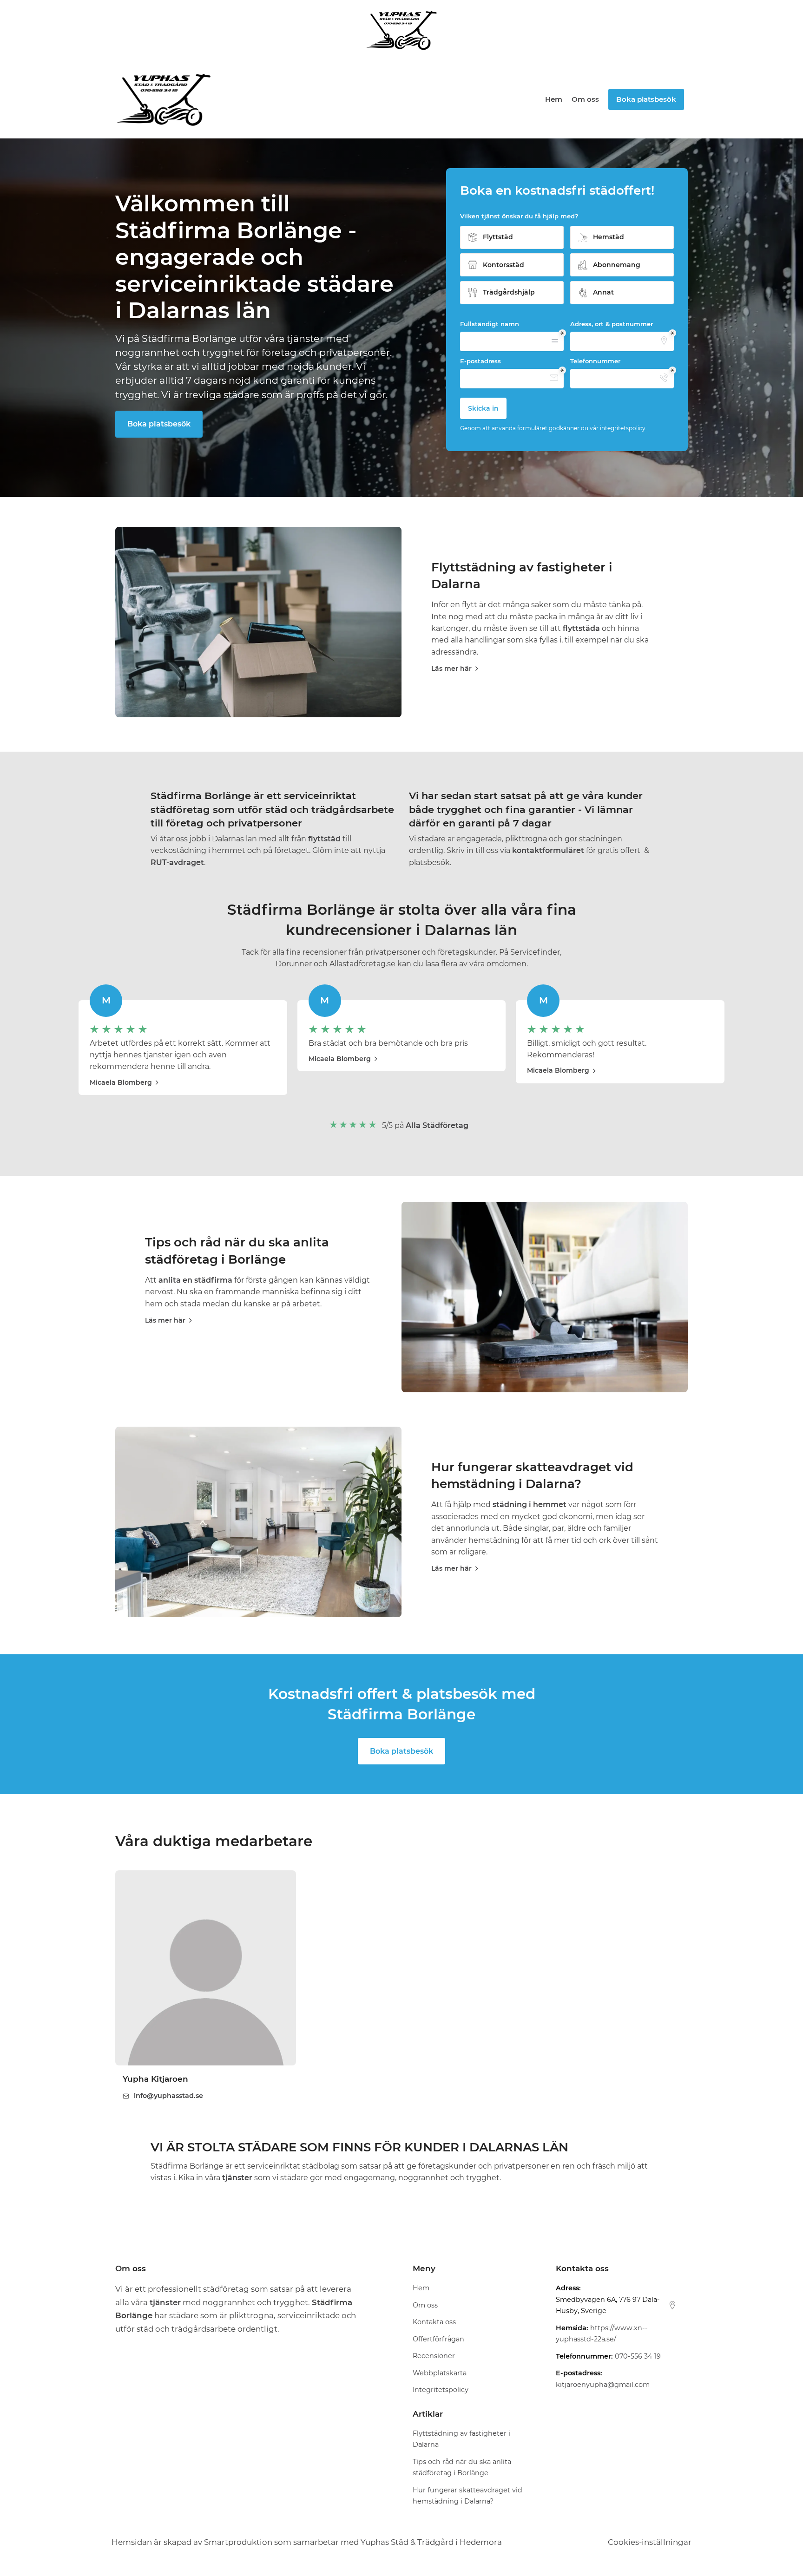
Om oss (585, 99)
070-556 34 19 (638, 2356)
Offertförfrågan (438, 2339)
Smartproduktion (238, 2542)
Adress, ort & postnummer (612, 324)
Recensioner (434, 2356)
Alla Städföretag (437, 1125)
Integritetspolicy (441, 2390)
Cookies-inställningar (650, 2542)
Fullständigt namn (490, 324)
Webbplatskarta (440, 2373)
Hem (554, 99)
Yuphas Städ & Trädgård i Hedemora (431, 2542)
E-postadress (480, 361)
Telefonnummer (595, 361)
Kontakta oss (434, 2322)
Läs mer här (451, 669)
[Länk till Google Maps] (672, 2305)
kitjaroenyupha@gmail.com (603, 2385)
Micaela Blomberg (121, 1082)
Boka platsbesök (159, 424)
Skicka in (483, 408)
